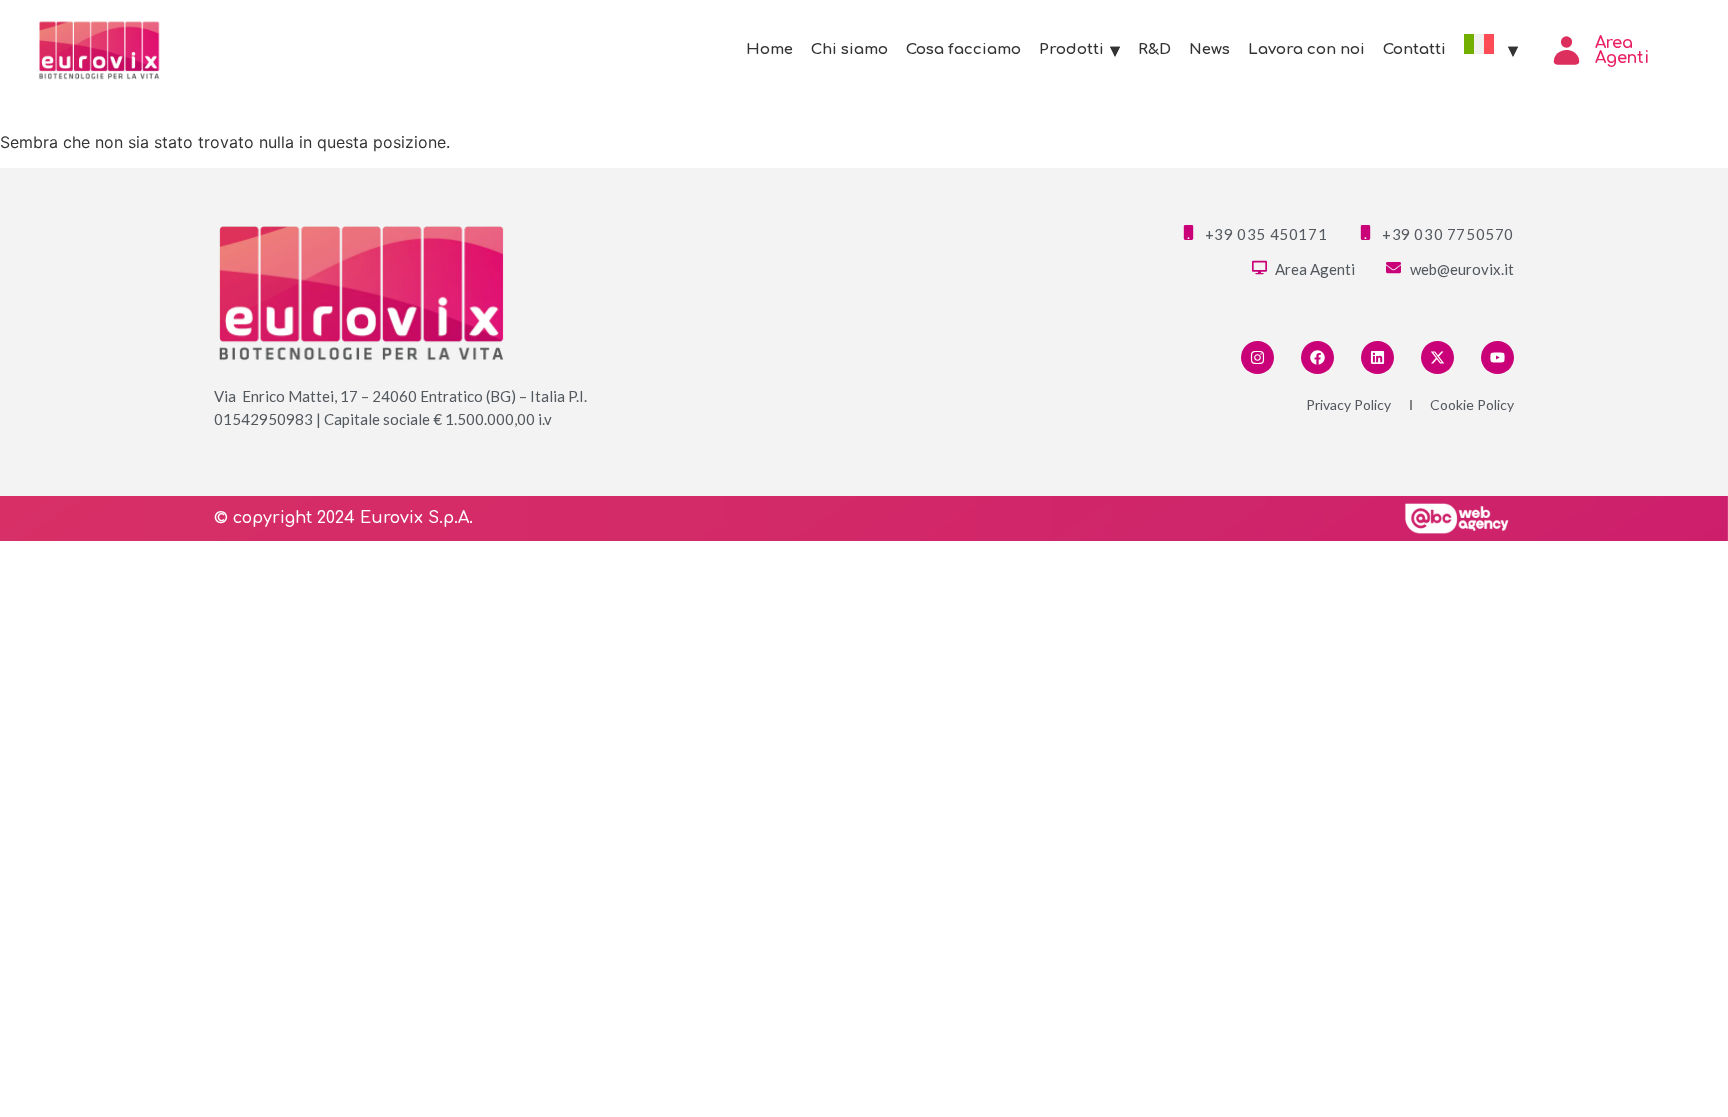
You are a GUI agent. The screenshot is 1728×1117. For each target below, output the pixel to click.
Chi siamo (849, 49)
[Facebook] (1317, 357)
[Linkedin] (1377, 357)
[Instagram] (1257, 357)
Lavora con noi (1306, 49)
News (1209, 49)
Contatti (1414, 49)
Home (769, 49)
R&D (1154, 49)
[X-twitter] (1437, 357)
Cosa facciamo (963, 49)
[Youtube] (1497, 357)
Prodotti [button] (1071, 49)
